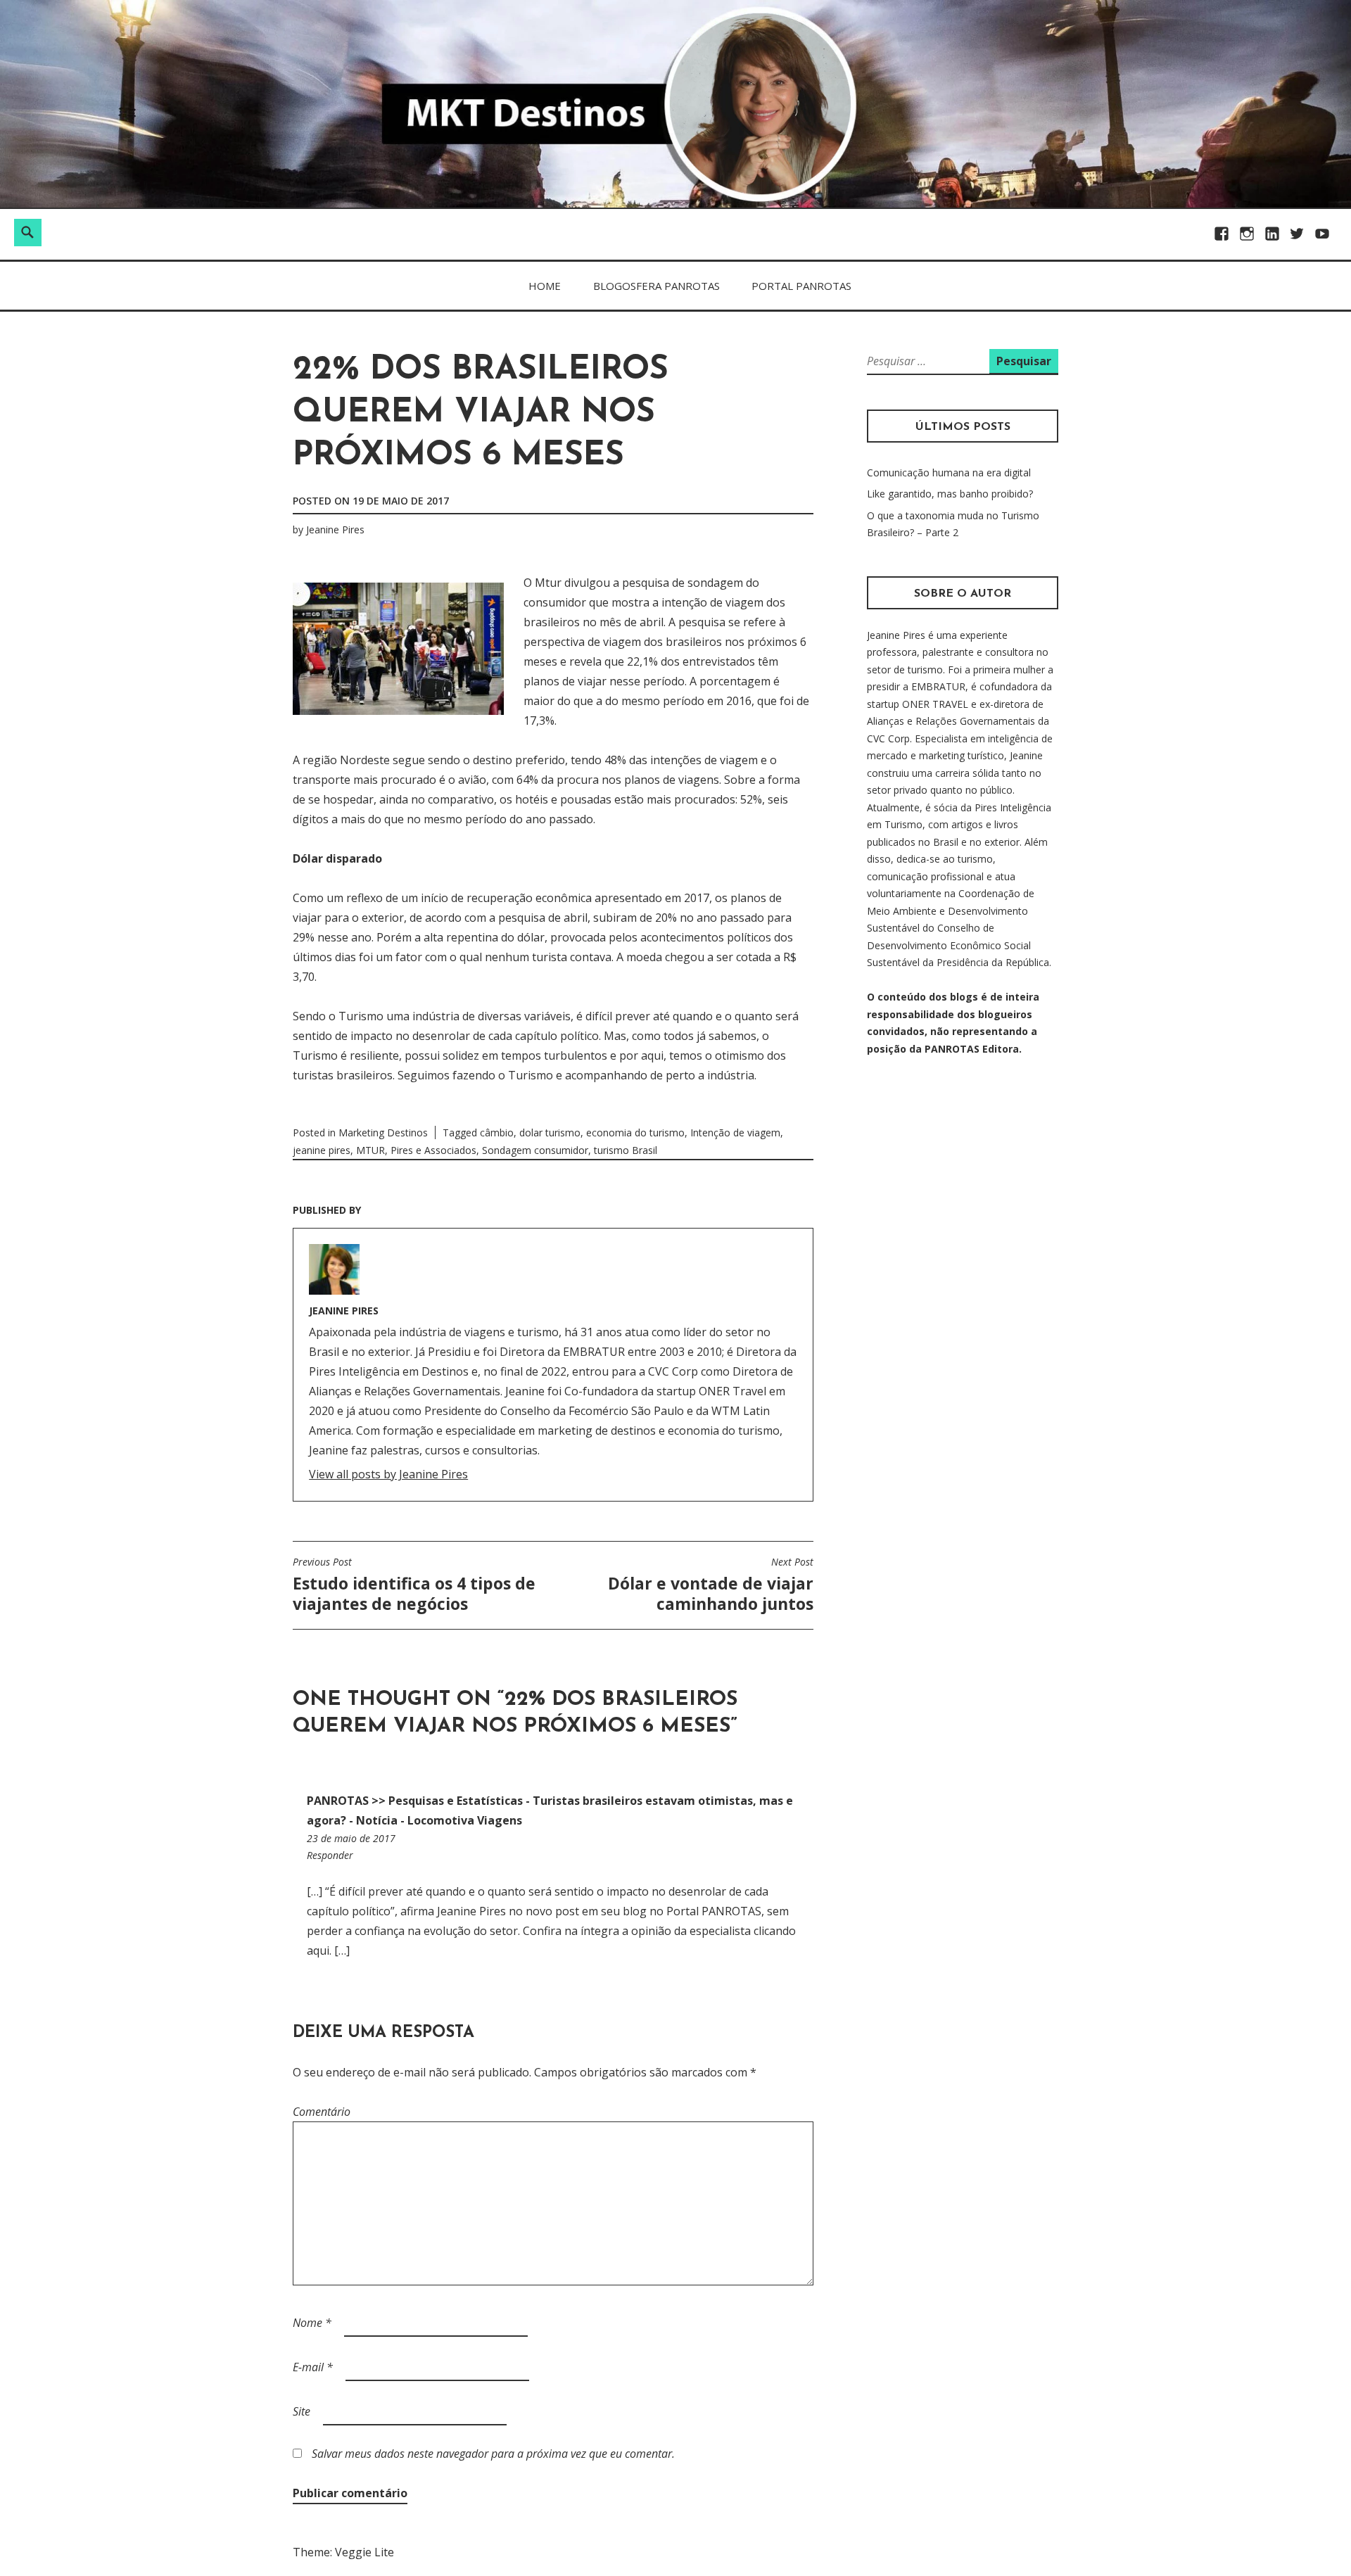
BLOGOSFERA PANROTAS (657, 286)
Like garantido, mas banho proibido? (950, 494)
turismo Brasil (626, 1150)
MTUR (370, 1150)
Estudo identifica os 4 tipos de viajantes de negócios (414, 1585)
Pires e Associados (433, 1150)
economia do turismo (635, 1132)
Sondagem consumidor (535, 1150)
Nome (312, 2323)
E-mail (313, 2367)
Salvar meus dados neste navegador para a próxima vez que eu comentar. (493, 2454)
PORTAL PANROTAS (801, 286)
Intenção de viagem (735, 1132)
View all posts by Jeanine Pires (388, 1474)
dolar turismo (550, 1132)
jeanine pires (322, 1150)
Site (302, 2411)
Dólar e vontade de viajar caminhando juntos (711, 1585)
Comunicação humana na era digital (949, 472)
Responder (330, 1855)
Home (545, 286)
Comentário (322, 2112)
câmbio (497, 1132)
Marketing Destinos (383, 1132)
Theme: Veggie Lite (343, 2552)
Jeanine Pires (335, 529)
